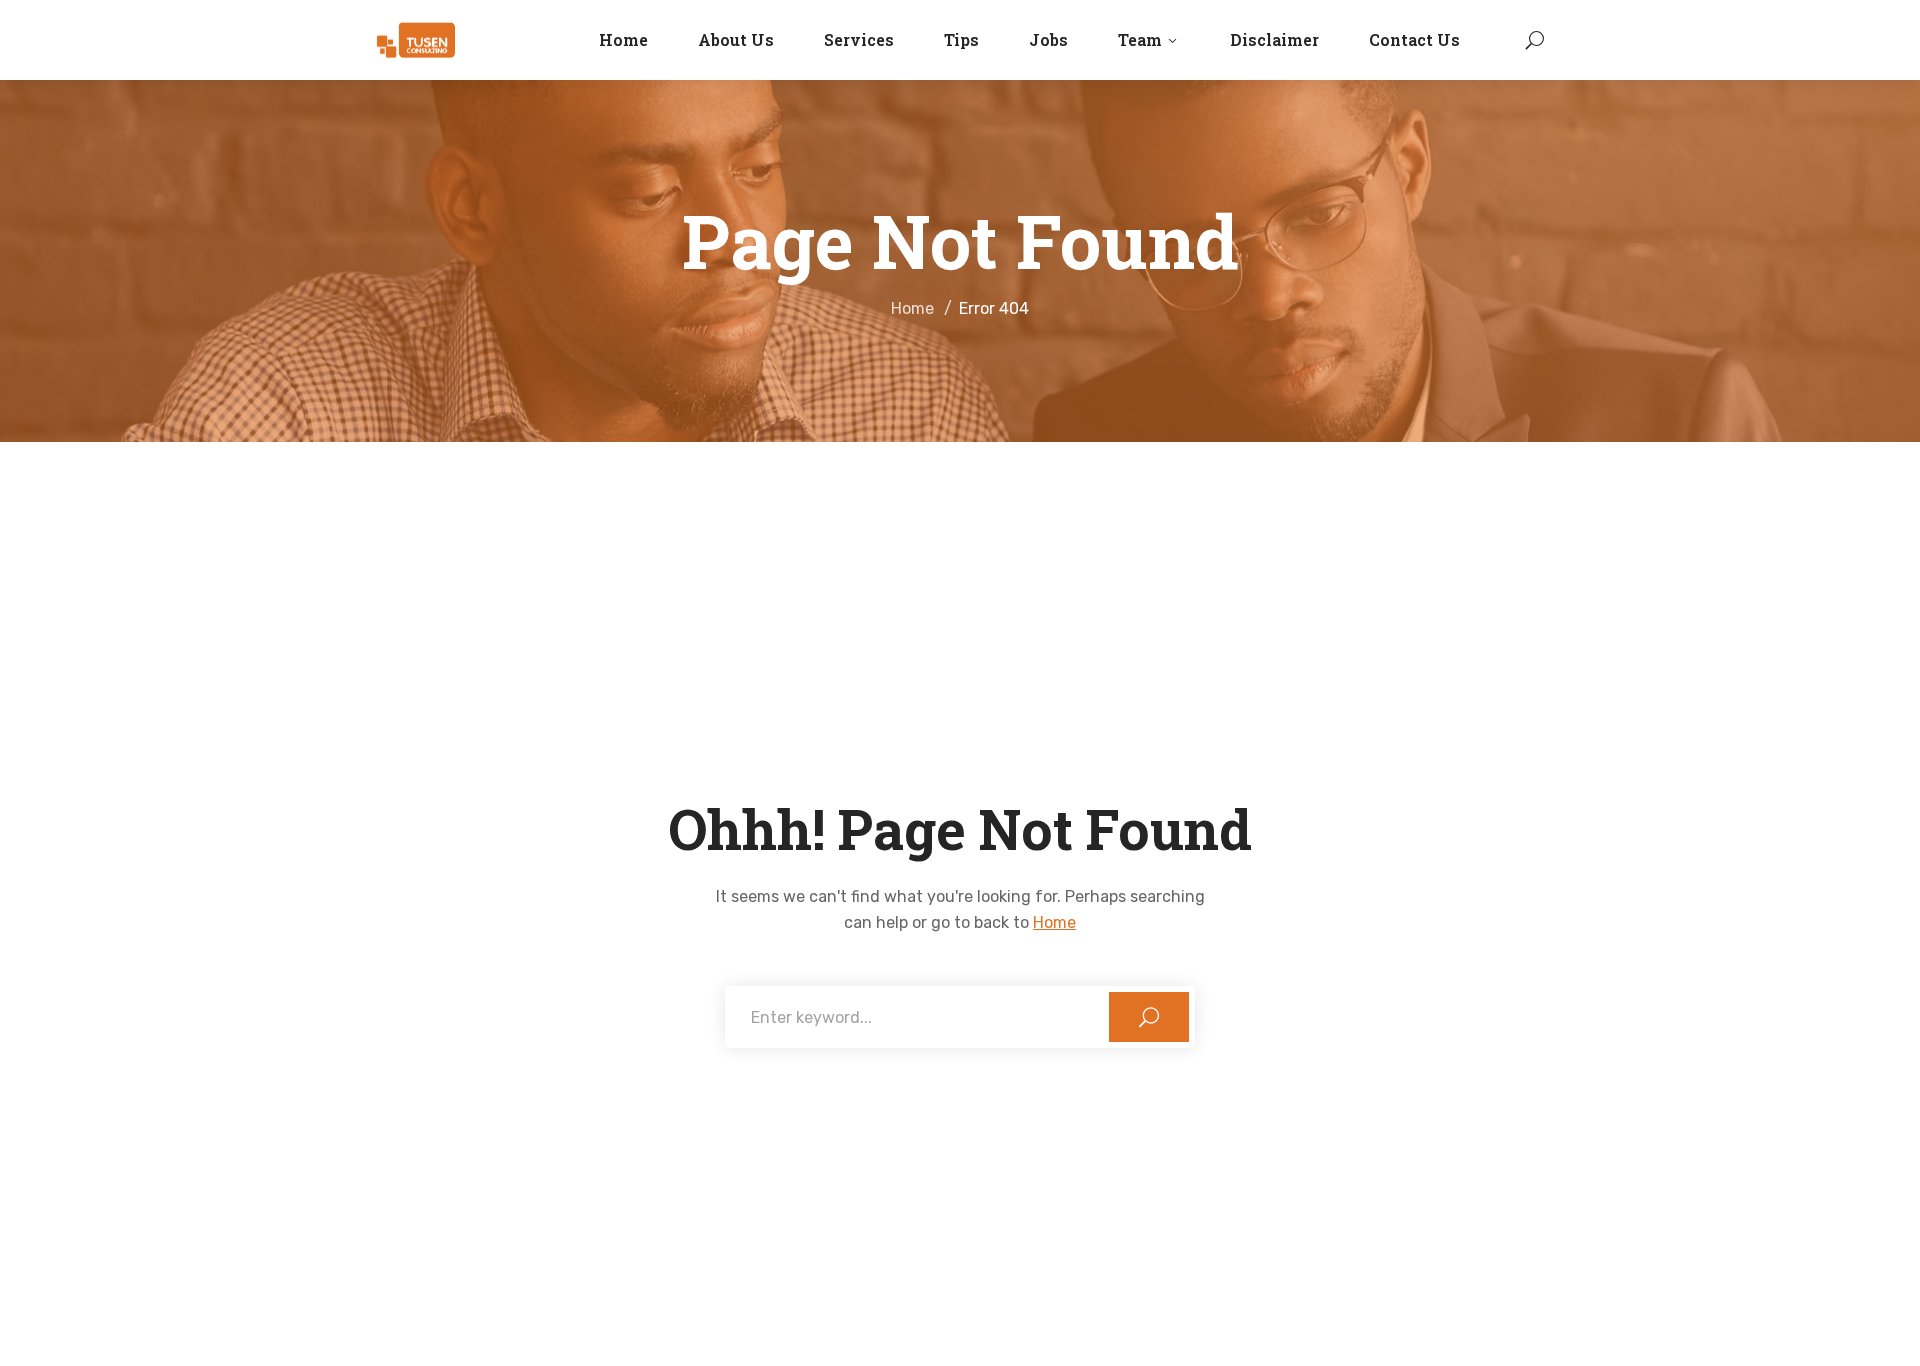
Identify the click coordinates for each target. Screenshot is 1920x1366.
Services (859, 39)
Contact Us (1414, 39)
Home (623, 39)
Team (1140, 39)
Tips (961, 39)
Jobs (1048, 39)
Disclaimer (1274, 39)
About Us (736, 39)
